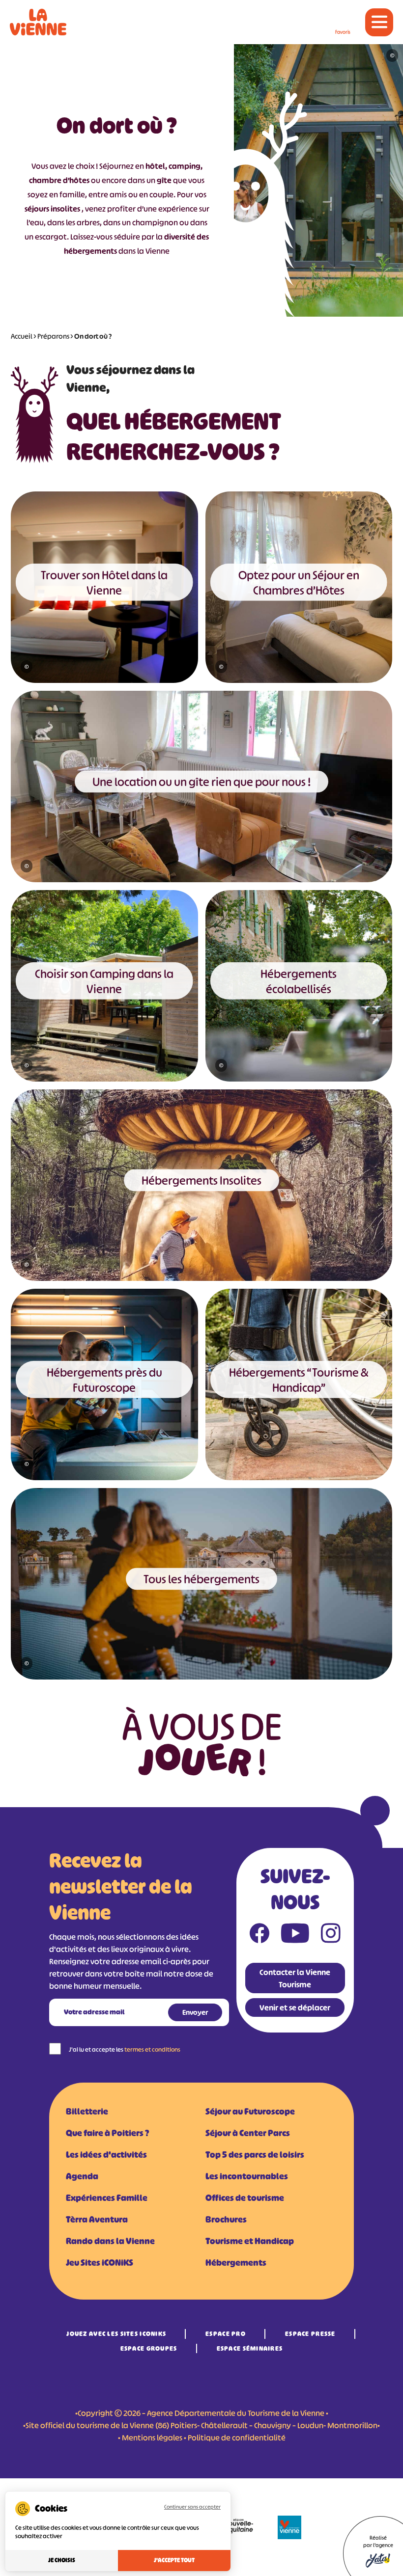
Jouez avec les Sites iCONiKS (116, 2334)
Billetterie (87, 2112)
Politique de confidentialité (237, 2438)
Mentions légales (152, 2438)
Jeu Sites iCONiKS (100, 2263)
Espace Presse (310, 2334)
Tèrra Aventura (97, 2220)
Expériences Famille (107, 2198)
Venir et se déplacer (295, 2007)
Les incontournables (247, 2176)
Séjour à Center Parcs (248, 2133)
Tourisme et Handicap (250, 2241)
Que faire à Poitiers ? (107, 2133)
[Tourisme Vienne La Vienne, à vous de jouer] (38, 22)
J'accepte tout (174, 2560)
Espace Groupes (149, 2348)
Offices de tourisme (245, 2198)
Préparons (53, 336)
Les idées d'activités (106, 2155)
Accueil (22, 336)
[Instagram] (331, 1935)
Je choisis (62, 2560)
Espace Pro (226, 2334)
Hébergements (236, 2263)
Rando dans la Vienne (110, 2241)
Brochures (226, 2220)
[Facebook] (259, 1935)
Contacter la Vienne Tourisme (295, 1978)
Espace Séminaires (250, 2348)
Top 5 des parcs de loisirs (255, 2155)
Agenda (82, 2176)
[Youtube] (295, 1935)
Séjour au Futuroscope (250, 2112)
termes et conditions (152, 2049)
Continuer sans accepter (192, 2507)
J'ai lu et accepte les (125, 2049)
